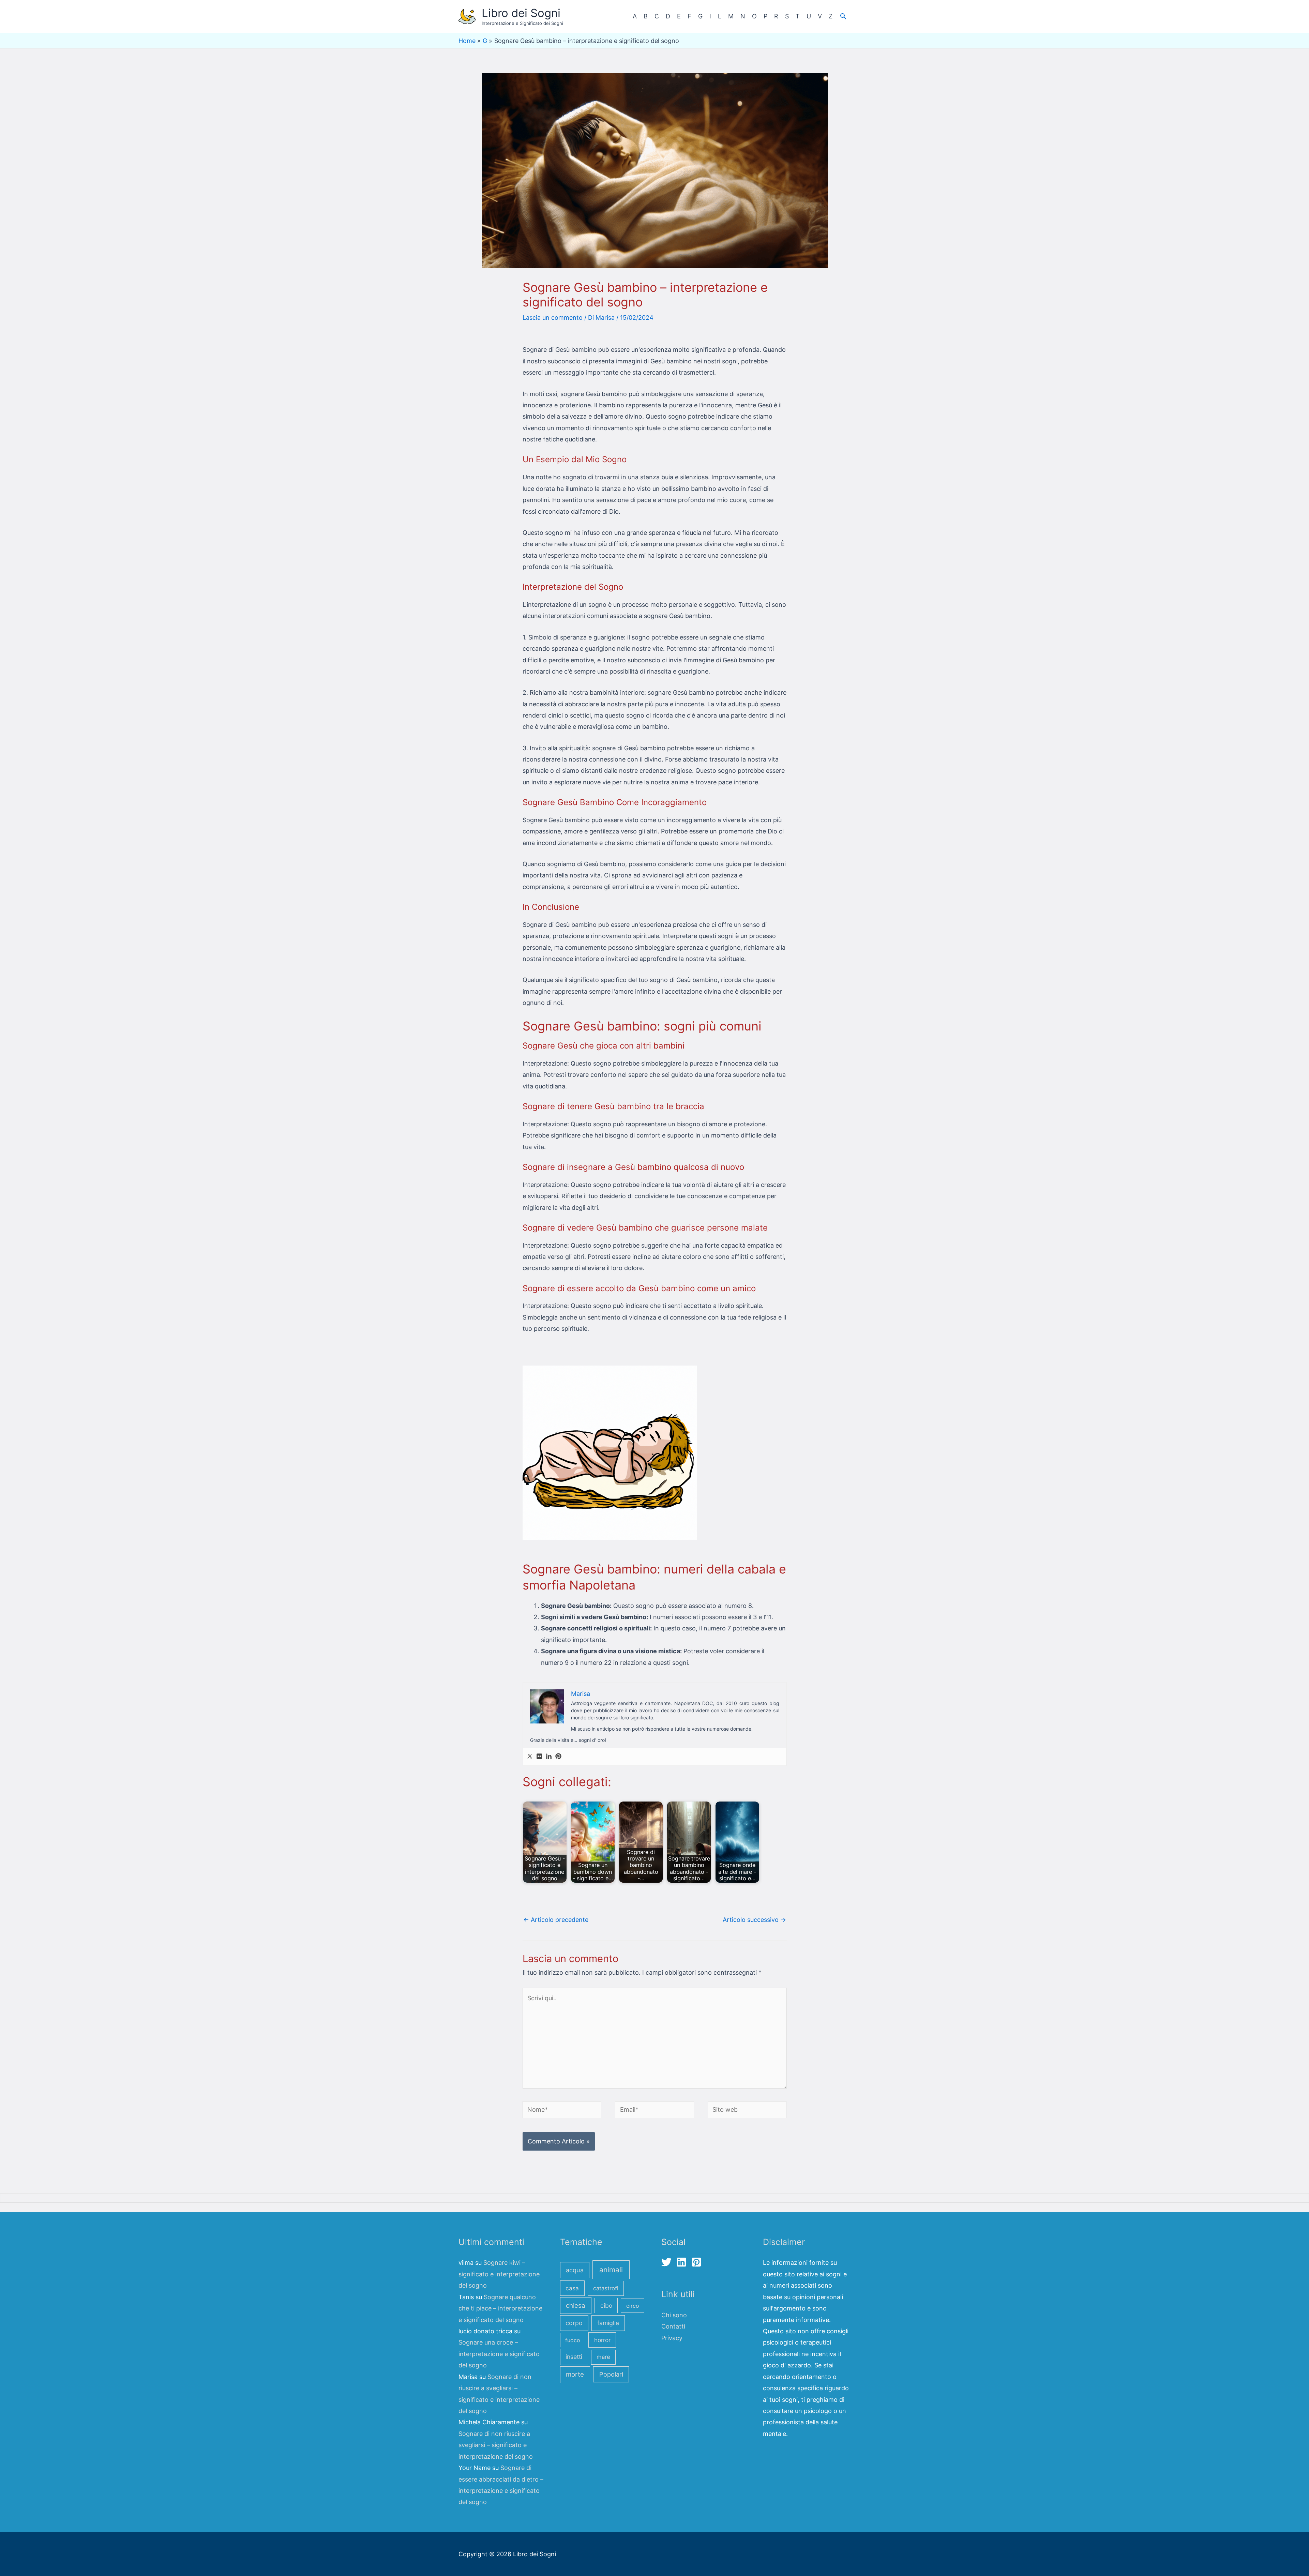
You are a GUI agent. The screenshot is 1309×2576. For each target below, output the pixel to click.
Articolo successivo (754, 1920)
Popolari (611, 2374)
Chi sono (674, 2315)
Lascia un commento (553, 318)
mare (603, 2357)
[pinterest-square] (698, 2262)
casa (572, 2288)
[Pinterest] (558, 1757)
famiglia (608, 2323)
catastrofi (606, 2288)
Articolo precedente (556, 1920)
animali (611, 2270)
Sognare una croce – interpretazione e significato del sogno (499, 2354)
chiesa (576, 2306)
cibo (606, 2306)
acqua (575, 2270)
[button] (843, 16)
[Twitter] (530, 1757)
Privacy (672, 2338)
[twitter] (668, 2262)
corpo (574, 2323)
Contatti (673, 2326)
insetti (574, 2357)
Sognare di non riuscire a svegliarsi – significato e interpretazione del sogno (496, 2445)
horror (602, 2340)
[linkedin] (683, 2262)
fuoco (573, 2340)
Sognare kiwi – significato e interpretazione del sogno (499, 2274)
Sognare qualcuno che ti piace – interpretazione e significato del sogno (500, 2308)
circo (633, 2306)
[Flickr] (539, 1757)
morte (575, 2374)
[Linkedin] (549, 1757)
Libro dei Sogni (521, 13)
